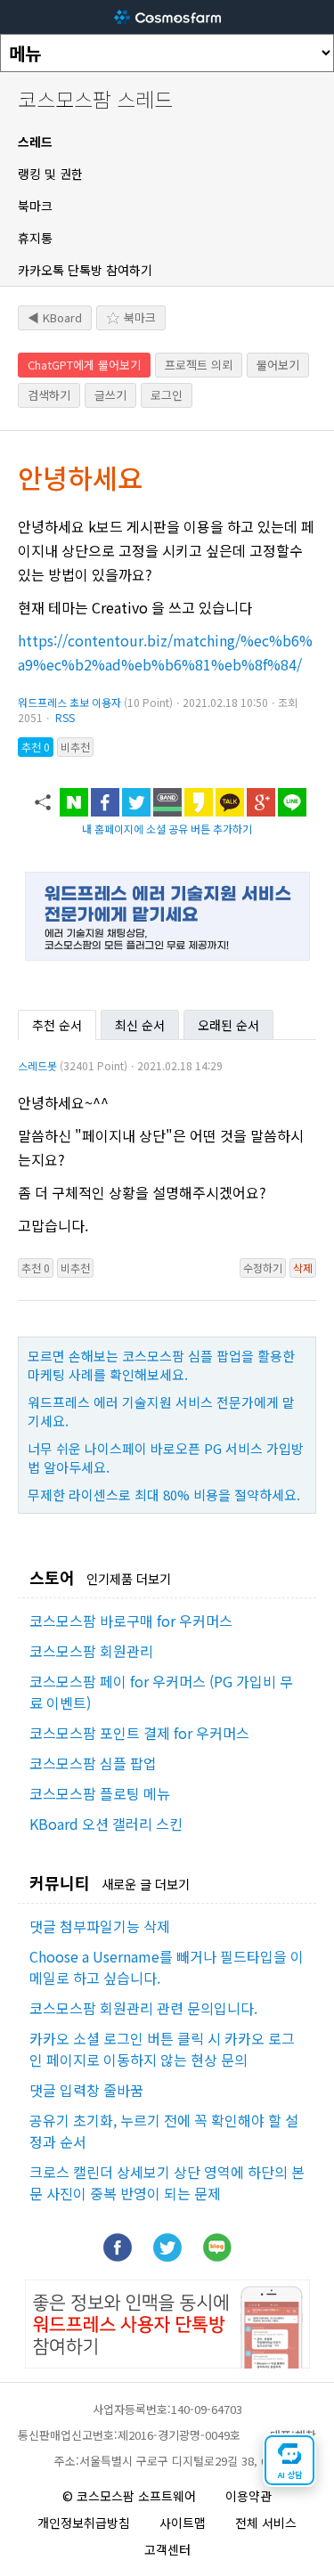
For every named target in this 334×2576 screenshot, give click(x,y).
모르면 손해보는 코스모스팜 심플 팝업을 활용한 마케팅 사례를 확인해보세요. (161, 1365)
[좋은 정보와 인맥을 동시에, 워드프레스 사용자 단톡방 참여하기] (167, 2362)
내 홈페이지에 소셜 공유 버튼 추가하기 (167, 829)
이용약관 (248, 2496)
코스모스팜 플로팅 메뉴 (100, 1793)
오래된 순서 (228, 1025)
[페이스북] (118, 2255)
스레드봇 (37, 1065)
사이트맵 (183, 2523)
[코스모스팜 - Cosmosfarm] (167, 17)
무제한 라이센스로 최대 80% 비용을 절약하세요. (164, 1495)
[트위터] (167, 2255)
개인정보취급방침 (84, 2523)
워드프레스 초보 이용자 (69, 702)
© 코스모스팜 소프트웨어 (129, 2496)
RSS (65, 717)
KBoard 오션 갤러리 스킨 (106, 1824)
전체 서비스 (266, 2523)
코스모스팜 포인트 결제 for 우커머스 (139, 1733)
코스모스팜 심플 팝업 (93, 1763)
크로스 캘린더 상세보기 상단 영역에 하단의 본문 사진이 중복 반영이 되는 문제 (167, 2182)
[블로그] (217, 2255)
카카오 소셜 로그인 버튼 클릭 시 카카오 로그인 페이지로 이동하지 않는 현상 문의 (162, 2049)
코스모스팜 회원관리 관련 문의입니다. (143, 2008)
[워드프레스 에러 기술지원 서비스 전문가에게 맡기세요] (167, 955)
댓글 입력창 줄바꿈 (86, 2090)
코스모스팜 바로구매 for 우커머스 (131, 1621)
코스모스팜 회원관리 (91, 1651)
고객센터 (167, 2549)
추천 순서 (57, 1025)
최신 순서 (140, 1025)
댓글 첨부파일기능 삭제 (100, 1926)
